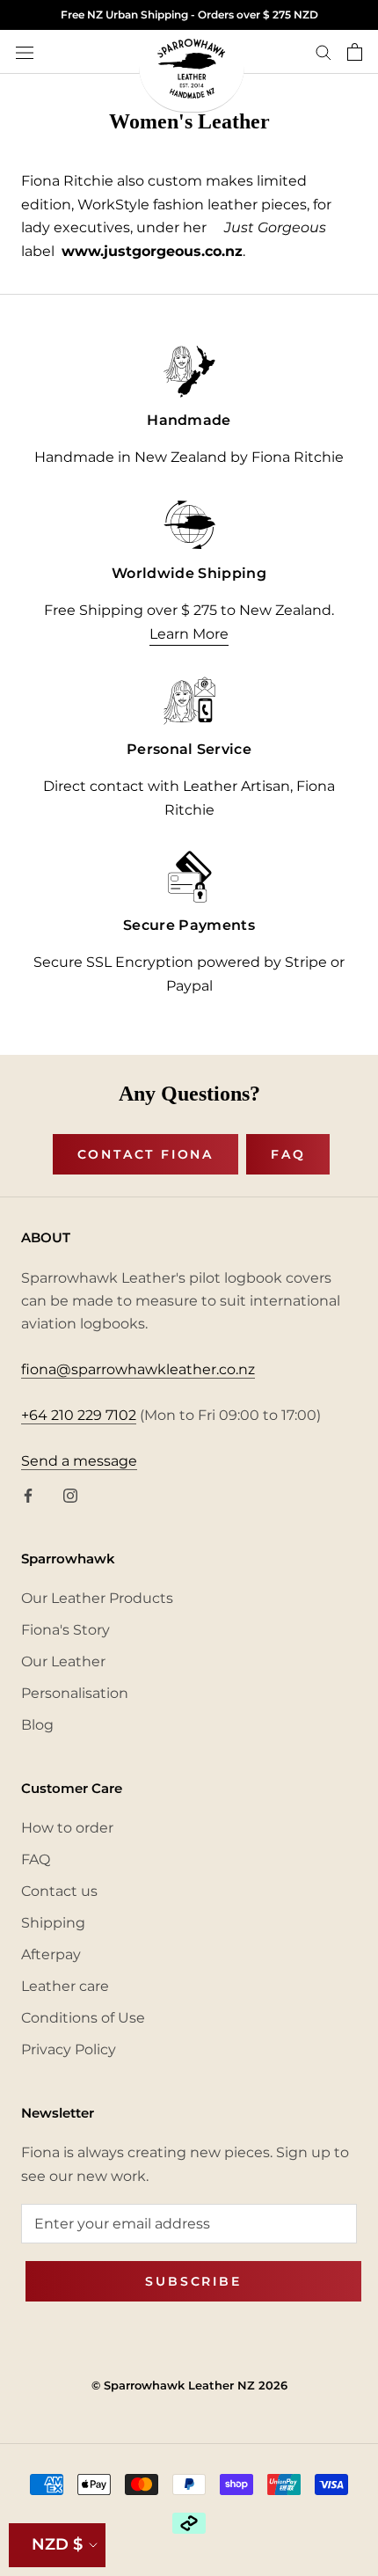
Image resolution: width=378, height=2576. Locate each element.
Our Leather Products (97, 1598)
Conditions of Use (83, 2018)
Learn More (189, 634)
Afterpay (51, 1954)
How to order (67, 1828)
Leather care (65, 1986)
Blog (37, 1725)
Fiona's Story (65, 1630)
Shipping (53, 1923)
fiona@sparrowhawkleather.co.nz (138, 1369)
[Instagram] (70, 1495)
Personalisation (75, 1693)
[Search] (323, 51)
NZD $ (57, 2544)
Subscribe (193, 2281)
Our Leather (63, 1661)
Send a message (79, 1461)
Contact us (59, 1891)
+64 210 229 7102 (79, 1415)
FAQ (288, 1154)
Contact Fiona (145, 1154)
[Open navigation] (25, 52)
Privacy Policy (69, 2049)
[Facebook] (28, 1495)
